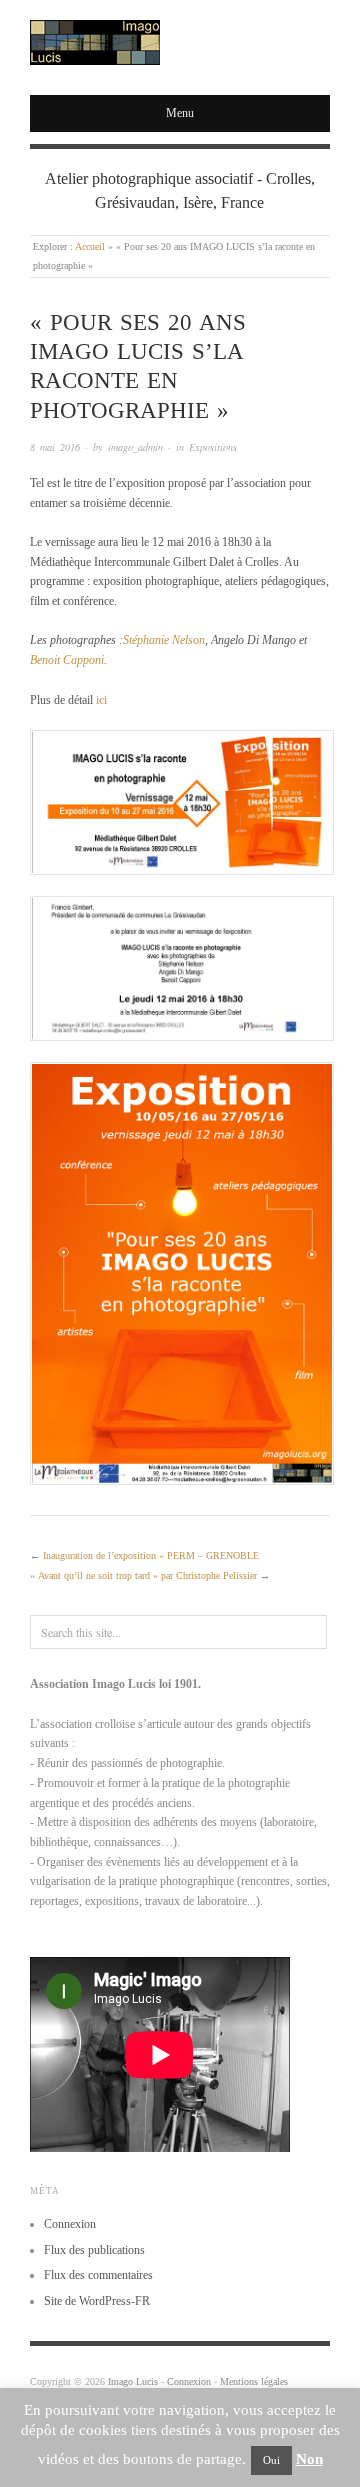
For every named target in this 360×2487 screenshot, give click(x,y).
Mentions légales (254, 2381)
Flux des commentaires (98, 2275)
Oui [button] (271, 2460)
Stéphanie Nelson (164, 640)
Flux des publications (94, 2250)
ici (101, 700)
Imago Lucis (133, 2381)
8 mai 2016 (55, 447)
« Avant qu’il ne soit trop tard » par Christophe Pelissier (143, 1575)
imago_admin (135, 447)
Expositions (213, 447)
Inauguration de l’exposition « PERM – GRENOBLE (151, 1555)
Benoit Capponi (67, 660)
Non (309, 2459)
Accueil (90, 246)
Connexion (70, 2224)
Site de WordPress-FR (97, 2301)
